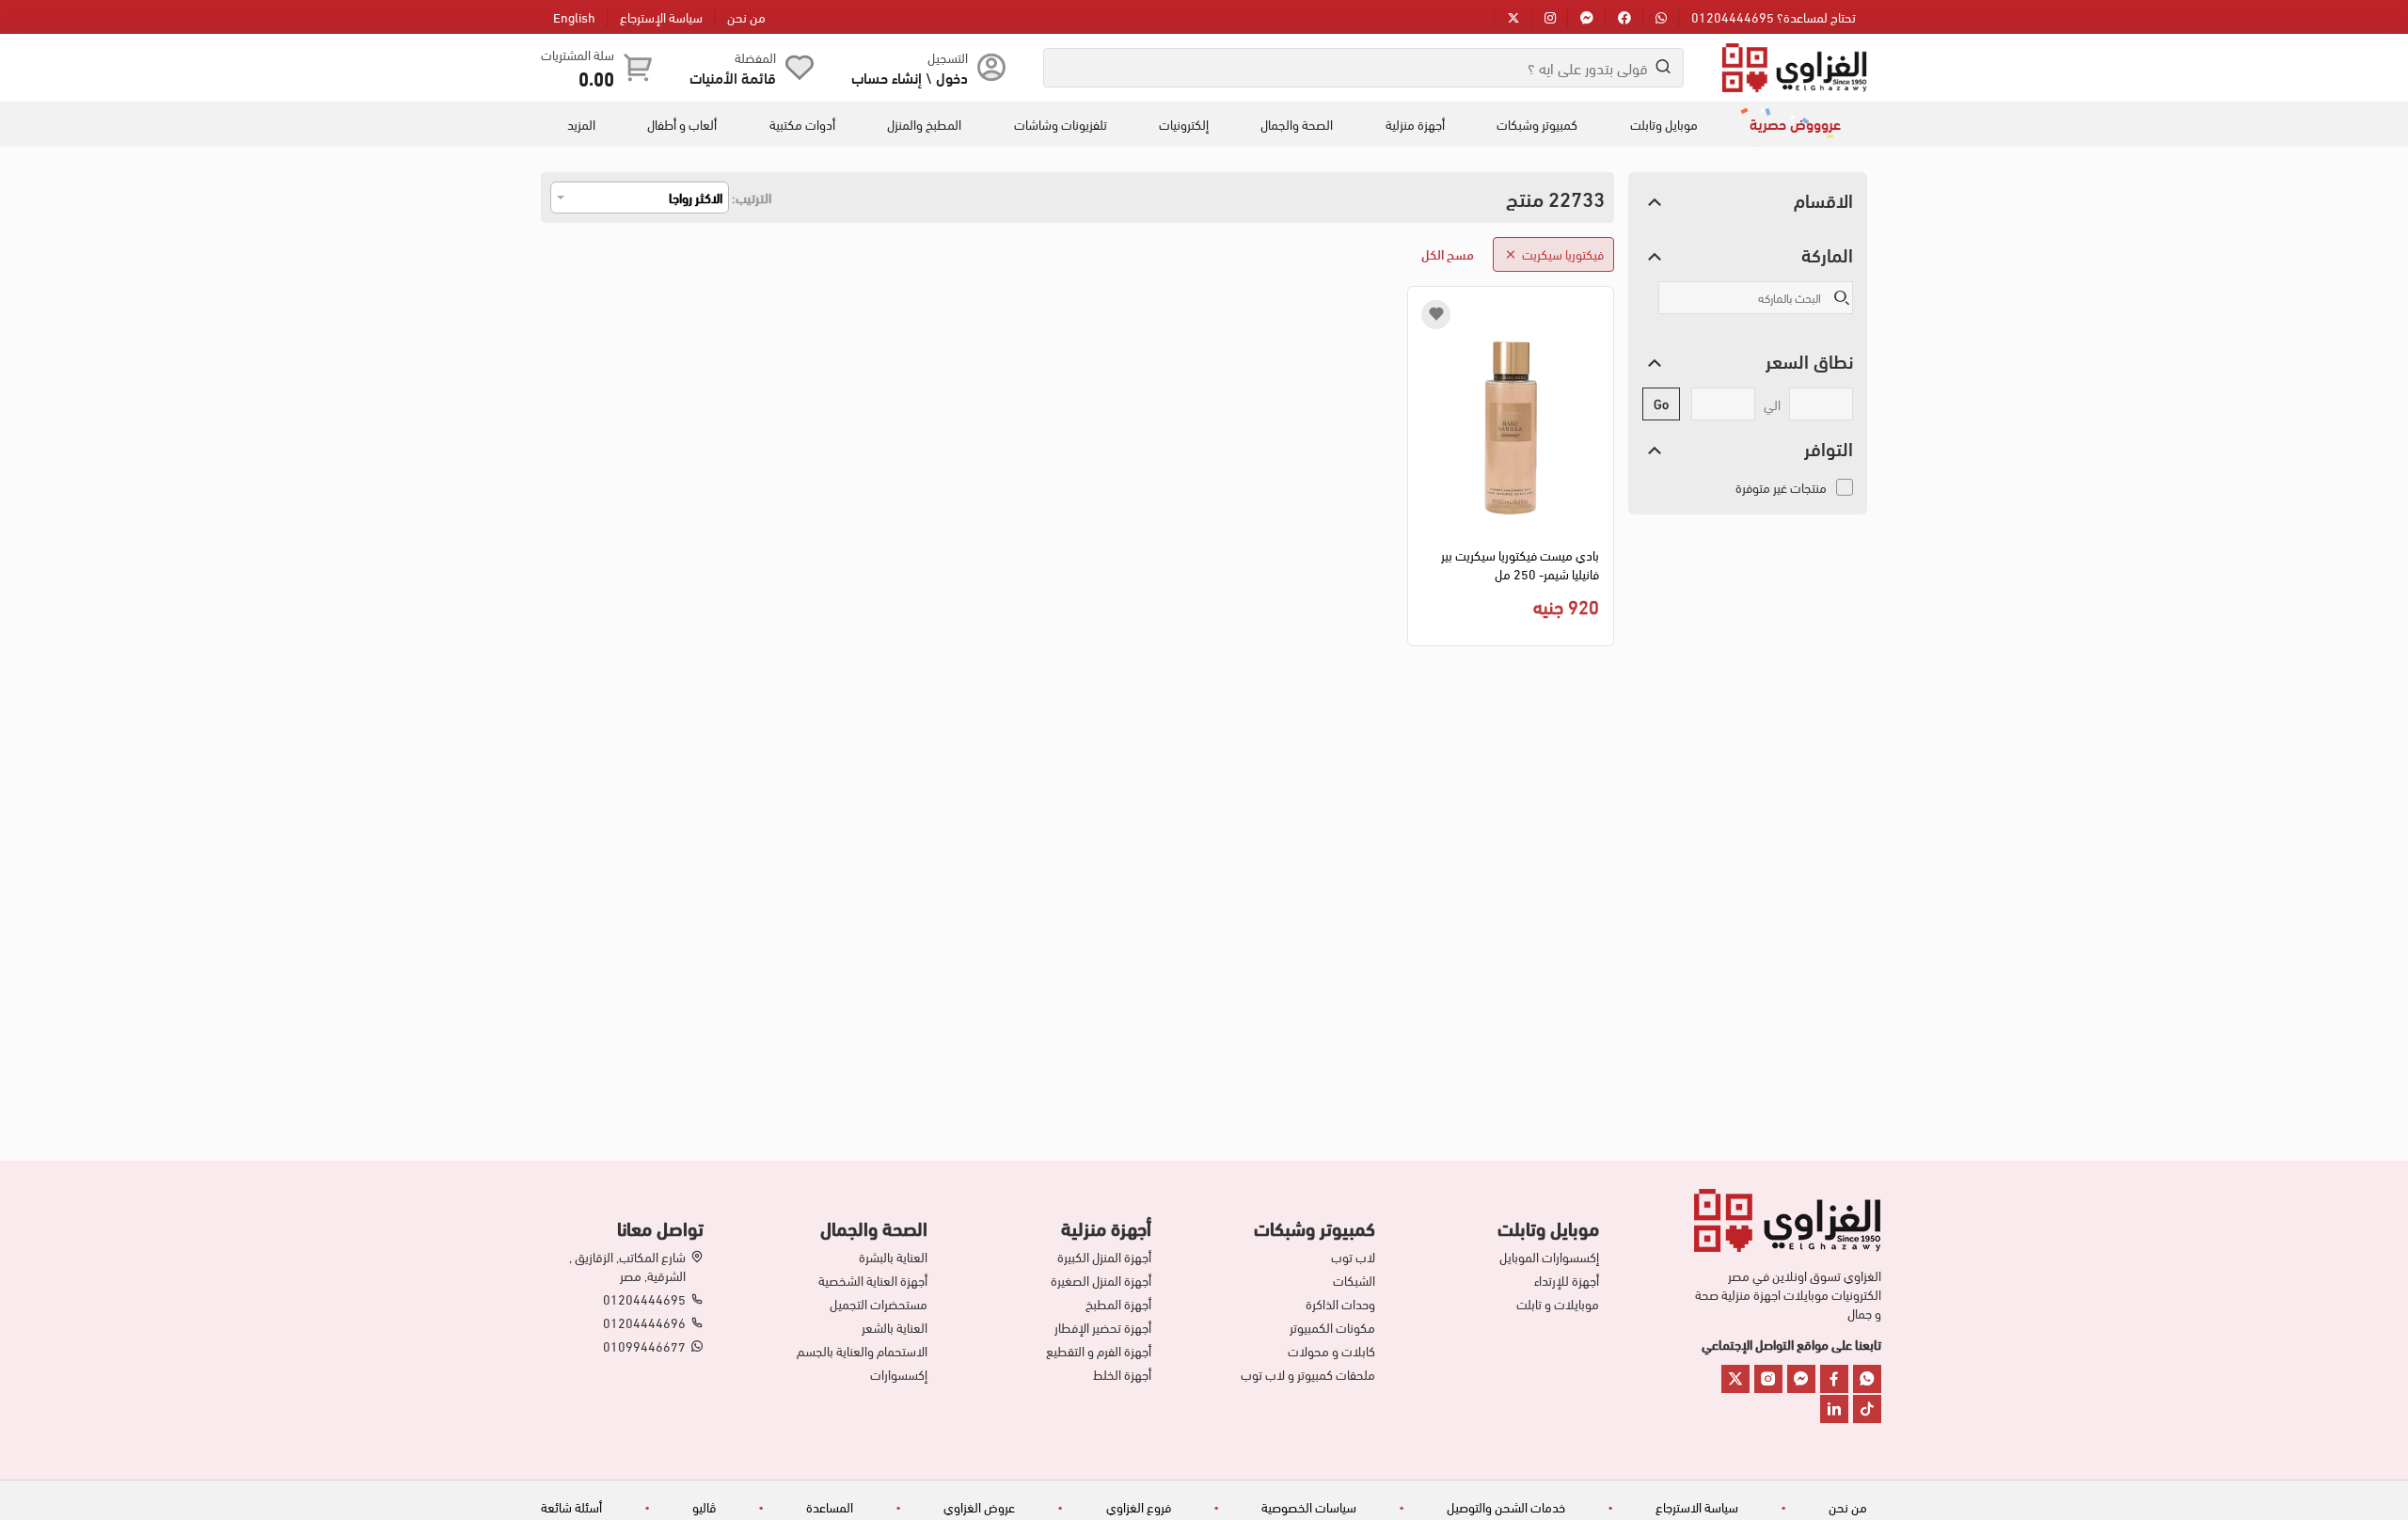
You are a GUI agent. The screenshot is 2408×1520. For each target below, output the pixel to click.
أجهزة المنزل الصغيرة (1101, 1280)
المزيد (581, 124)
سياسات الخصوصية (1309, 1506)
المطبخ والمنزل (924, 124)
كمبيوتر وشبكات (1537, 124)
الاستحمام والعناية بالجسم (862, 1351)
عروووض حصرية (1795, 123)
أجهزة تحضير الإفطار (1103, 1327)
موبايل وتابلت (1664, 124)
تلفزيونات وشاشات (1061, 124)
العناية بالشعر (895, 1327)
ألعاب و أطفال (682, 124)
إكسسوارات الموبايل (1549, 1257)
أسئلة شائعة (571, 1506)
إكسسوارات (899, 1374)
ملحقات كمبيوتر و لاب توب (1308, 1374)
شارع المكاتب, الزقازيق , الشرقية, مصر (627, 1266)
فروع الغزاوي (1139, 1506)
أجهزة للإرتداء (1567, 1280)
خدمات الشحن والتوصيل (1506, 1506)
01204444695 (644, 1299)
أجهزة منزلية (1415, 124)
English (574, 16)
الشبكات (1354, 1280)
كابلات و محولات (1331, 1351)
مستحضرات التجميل (879, 1304)
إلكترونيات (1184, 124)
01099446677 (644, 1346)
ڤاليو (704, 1506)
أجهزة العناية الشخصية (873, 1280)
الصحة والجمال (1297, 124)
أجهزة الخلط (1122, 1374)
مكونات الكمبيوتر (1332, 1327)
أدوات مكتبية (802, 124)
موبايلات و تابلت (1558, 1304)
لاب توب (1353, 1257)
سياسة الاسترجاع (1697, 1506)
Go (1661, 403)
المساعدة (830, 1506)
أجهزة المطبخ (1118, 1304)
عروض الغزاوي (979, 1506)
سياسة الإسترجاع (661, 16)
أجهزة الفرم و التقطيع (1099, 1351)
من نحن (746, 16)
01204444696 (644, 1322)
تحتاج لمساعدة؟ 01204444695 (1774, 16)
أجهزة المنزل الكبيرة (1104, 1257)
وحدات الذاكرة (1340, 1304)
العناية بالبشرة (893, 1257)
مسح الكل (1448, 253)
